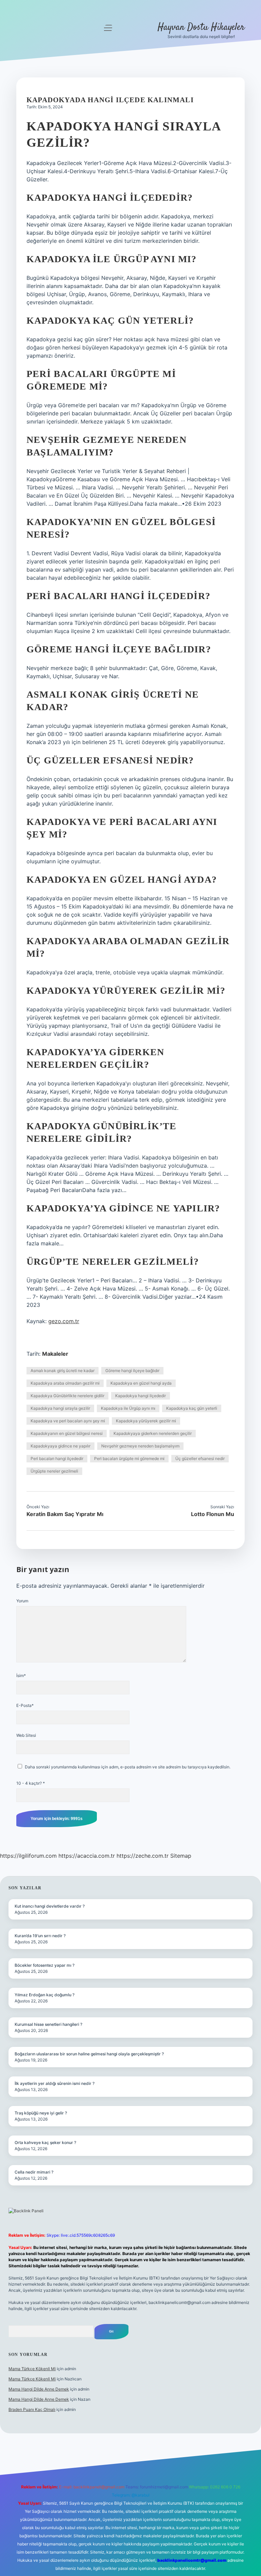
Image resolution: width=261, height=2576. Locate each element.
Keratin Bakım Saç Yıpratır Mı (65, 1514)
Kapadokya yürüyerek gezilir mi (146, 1421)
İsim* (21, 1676)
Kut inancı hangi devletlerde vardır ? (50, 1906)
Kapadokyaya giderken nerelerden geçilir (153, 1433)
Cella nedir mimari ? (34, 2172)
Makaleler (55, 1354)
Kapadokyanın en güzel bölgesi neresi (67, 1433)
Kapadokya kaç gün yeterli (192, 1408)
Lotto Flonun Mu (213, 1514)
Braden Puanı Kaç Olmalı (32, 2409)
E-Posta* (25, 1705)
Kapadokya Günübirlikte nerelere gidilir (67, 1396)
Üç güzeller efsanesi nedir (200, 1458)
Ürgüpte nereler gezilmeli (54, 1471)
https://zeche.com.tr (143, 1856)
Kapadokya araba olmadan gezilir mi (65, 1383)
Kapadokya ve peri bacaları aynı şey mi (68, 1421)
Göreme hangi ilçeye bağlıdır (132, 1371)
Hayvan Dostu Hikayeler (201, 28)
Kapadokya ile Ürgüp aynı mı (128, 1408)
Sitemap (181, 1856)
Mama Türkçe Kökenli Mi (32, 2369)
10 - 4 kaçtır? (31, 1783)
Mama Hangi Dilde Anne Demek (39, 2389)
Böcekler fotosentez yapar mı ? (45, 1965)
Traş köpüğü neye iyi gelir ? (41, 2113)
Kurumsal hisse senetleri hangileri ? (48, 2024)
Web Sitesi (26, 1735)
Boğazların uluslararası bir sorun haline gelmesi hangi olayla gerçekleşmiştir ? (89, 2054)
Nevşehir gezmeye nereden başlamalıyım (140, 1446)
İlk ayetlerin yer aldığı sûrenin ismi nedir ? (55, 2083)
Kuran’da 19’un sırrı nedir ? (40, 1936)
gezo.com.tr (64, 1321)
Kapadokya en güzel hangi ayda (141, 1383)
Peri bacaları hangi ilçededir (57, 1458)
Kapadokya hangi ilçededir (141, 1396)
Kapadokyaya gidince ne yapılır (60, 1446)
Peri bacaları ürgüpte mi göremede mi (129, 1458)
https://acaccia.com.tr (87, 1856)
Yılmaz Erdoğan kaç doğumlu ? (45, 1995)
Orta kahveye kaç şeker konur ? (45, 2142)
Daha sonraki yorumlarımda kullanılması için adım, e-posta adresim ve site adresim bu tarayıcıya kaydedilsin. (128, 1767)
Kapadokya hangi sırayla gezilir (60, 1408)
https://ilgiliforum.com (28, 1856)
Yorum (22, 1601)
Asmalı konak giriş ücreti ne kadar (63, 1371)
